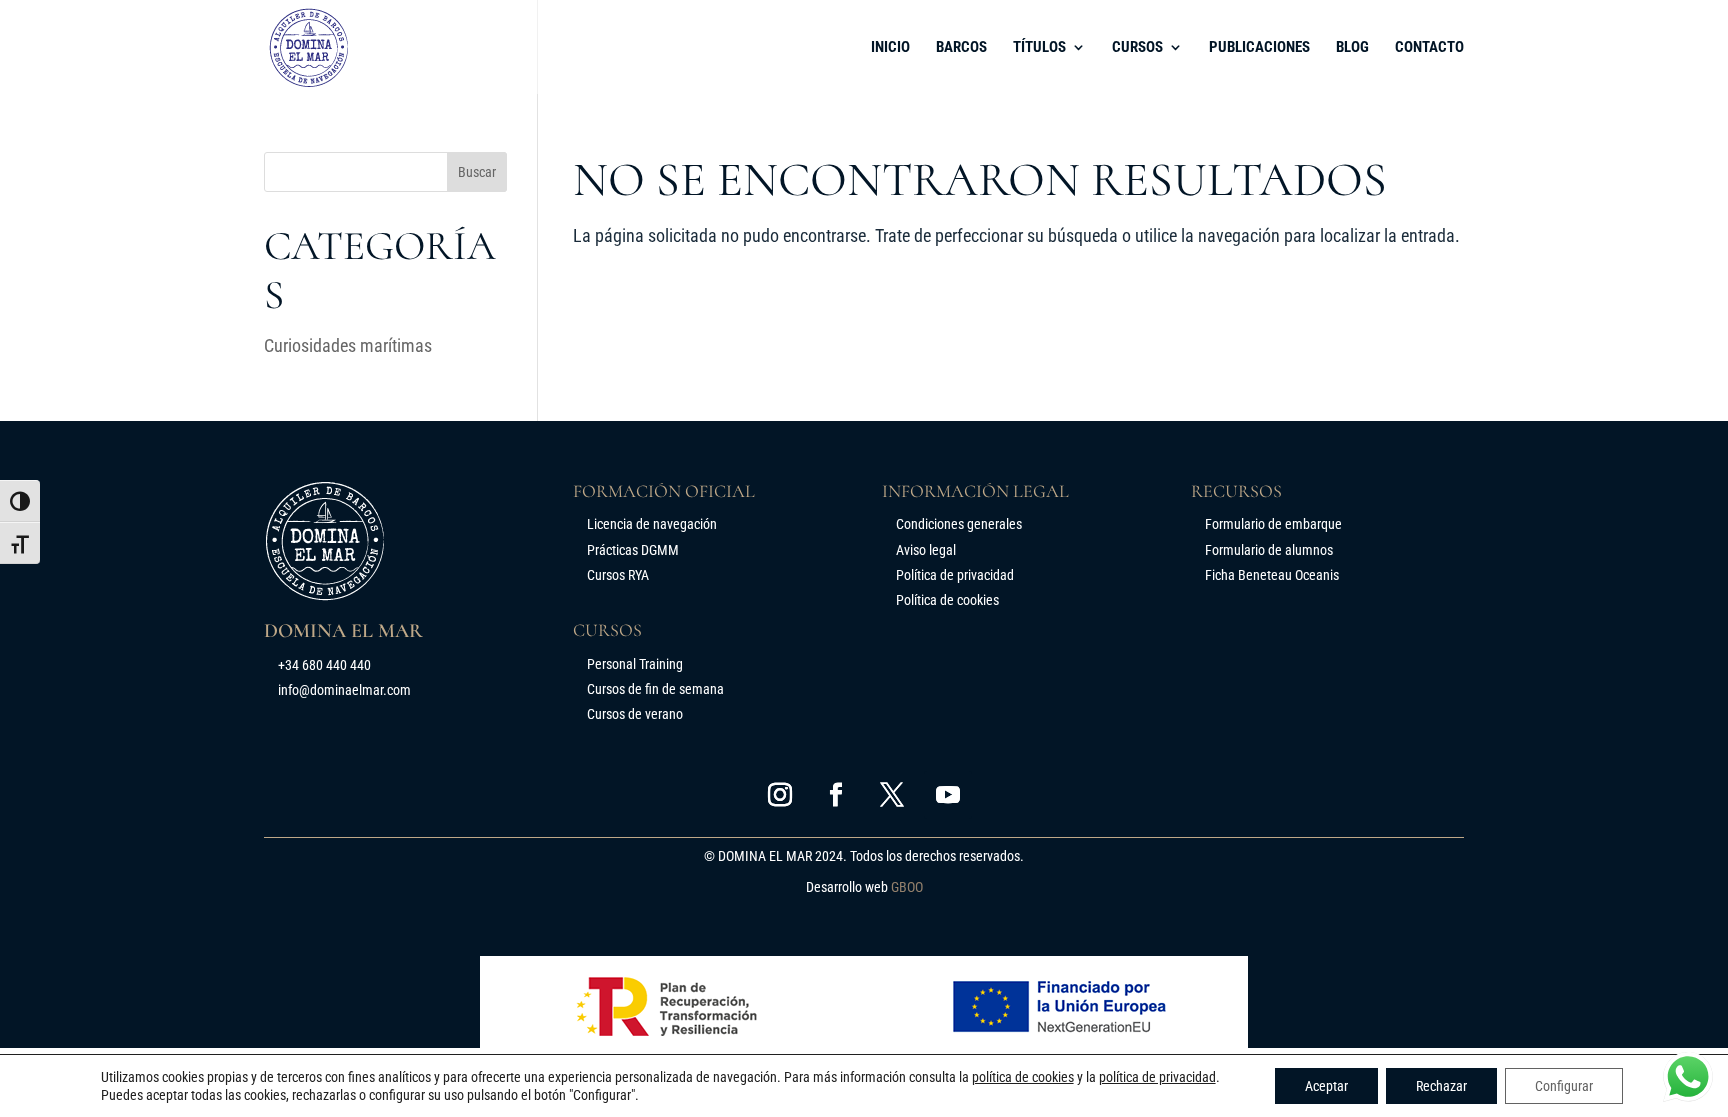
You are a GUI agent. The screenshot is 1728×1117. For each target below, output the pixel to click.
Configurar (1564, 1086)
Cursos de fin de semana (655, 689)
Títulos (1039, 48)
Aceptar (1326, 1086)
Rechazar (1441, 1086)
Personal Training (635, 664)
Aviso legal (926, 550)
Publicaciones (1259, 48)
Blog (1352, 48)
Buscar (477, 172)
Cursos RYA (618, 575)
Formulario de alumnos (1269, 550)
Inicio (890, 48)
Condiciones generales (959, 524)
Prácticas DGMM (633, 550)
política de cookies (1023, 1077)
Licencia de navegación (652, 524)
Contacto (1429, 48)
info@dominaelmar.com (344, 690)
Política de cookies (947, 600)
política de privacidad (1157, 1077)
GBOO (907, 887)
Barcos (961, 48)
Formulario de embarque (1273, 524)
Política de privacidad (955, 575)
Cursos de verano (635, 714)
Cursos (1137, 48)
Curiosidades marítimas (348, 345)
